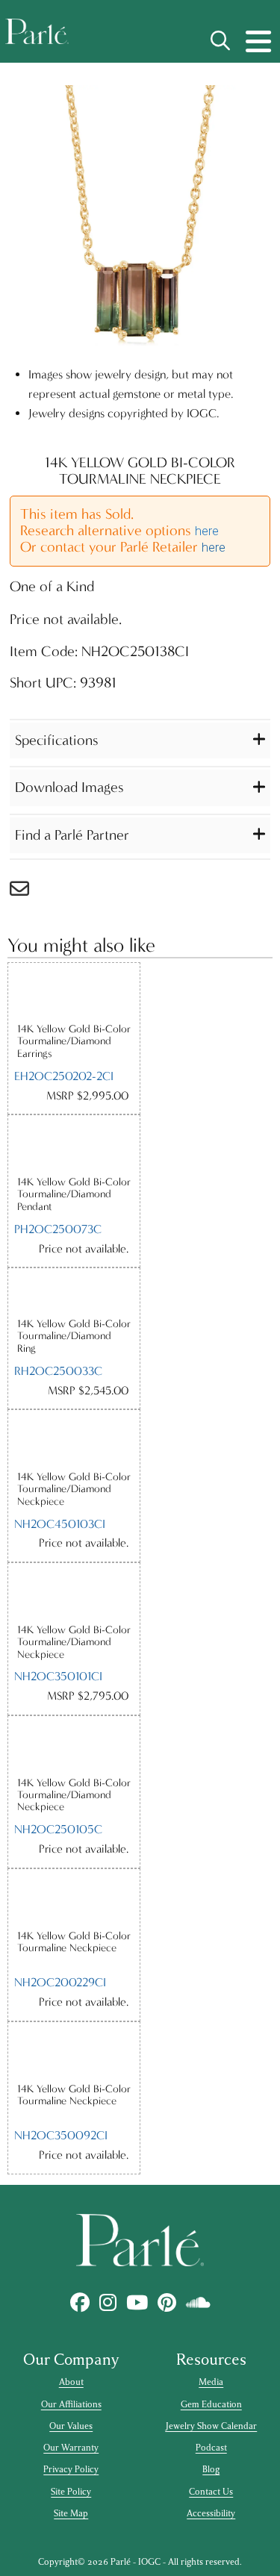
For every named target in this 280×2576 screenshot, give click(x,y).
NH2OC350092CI (61, 2135)
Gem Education (211, 2404)
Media (211, 2382)
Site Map (71, 2513)
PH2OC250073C (58, 1229)
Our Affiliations (71, 2404)
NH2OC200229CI (60, 1982)
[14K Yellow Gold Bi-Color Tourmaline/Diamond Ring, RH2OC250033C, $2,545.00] (74, 1292)
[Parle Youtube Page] (137, 2302)
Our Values (71, 2426)
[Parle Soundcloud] (198, 2302)
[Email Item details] (27, 892)
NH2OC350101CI (58, 1676)
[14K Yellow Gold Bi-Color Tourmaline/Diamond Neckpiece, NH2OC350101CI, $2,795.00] (74, 1593)
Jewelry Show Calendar (211, 2426)
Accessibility (211, 2513)
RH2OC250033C (58, 1371)
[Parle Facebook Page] (80, 2302)
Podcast (211, 2448)
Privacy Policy (71, 2469)
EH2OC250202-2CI (64, 1076)
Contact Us (211, 2492)
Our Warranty (71, 2448)
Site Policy (71, 2492)
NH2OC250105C (58, 1829)
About (71, 2382)
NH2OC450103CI (60, 1524)
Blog (211, 2469)
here (207, 531)
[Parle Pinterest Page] (167, 2302)
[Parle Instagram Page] (108, 2302)
